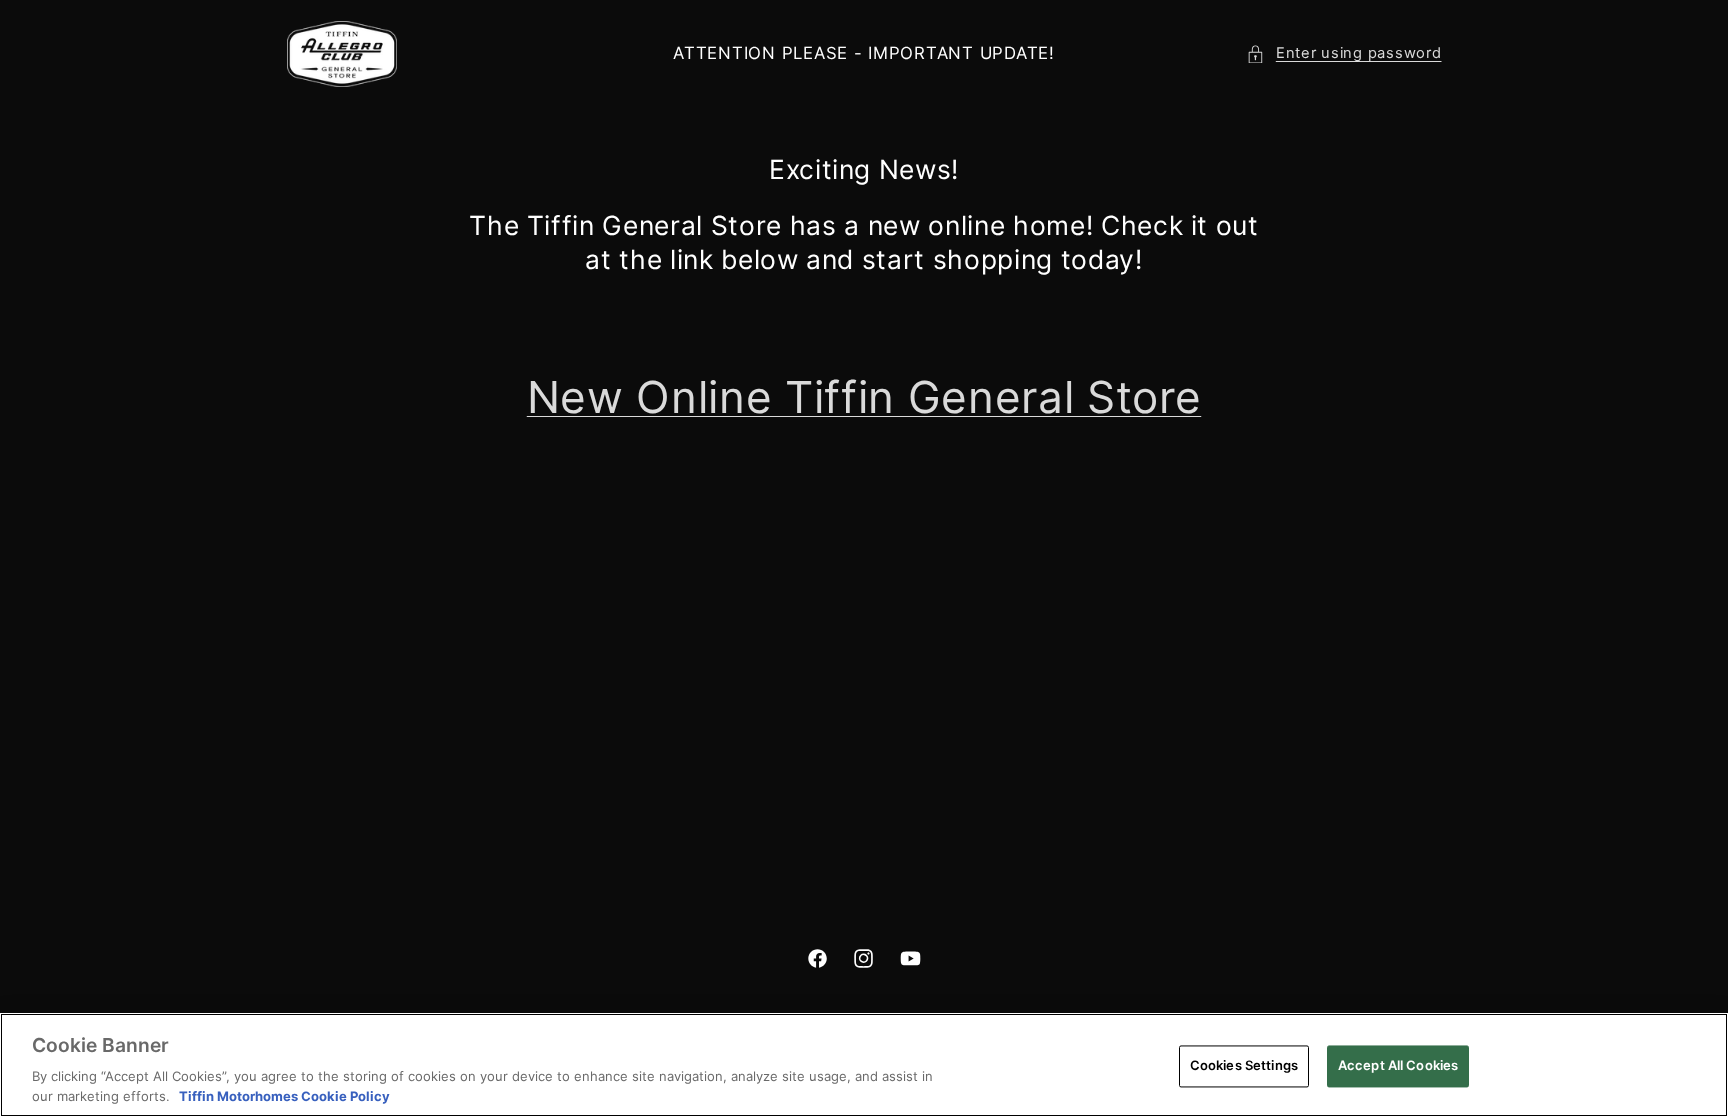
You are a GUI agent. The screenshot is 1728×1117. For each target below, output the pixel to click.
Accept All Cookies (1398, 1065)
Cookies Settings (1244, 1065)
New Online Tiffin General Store (864, 397)
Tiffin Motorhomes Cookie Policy (284, 1096)
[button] (1343, 54)
